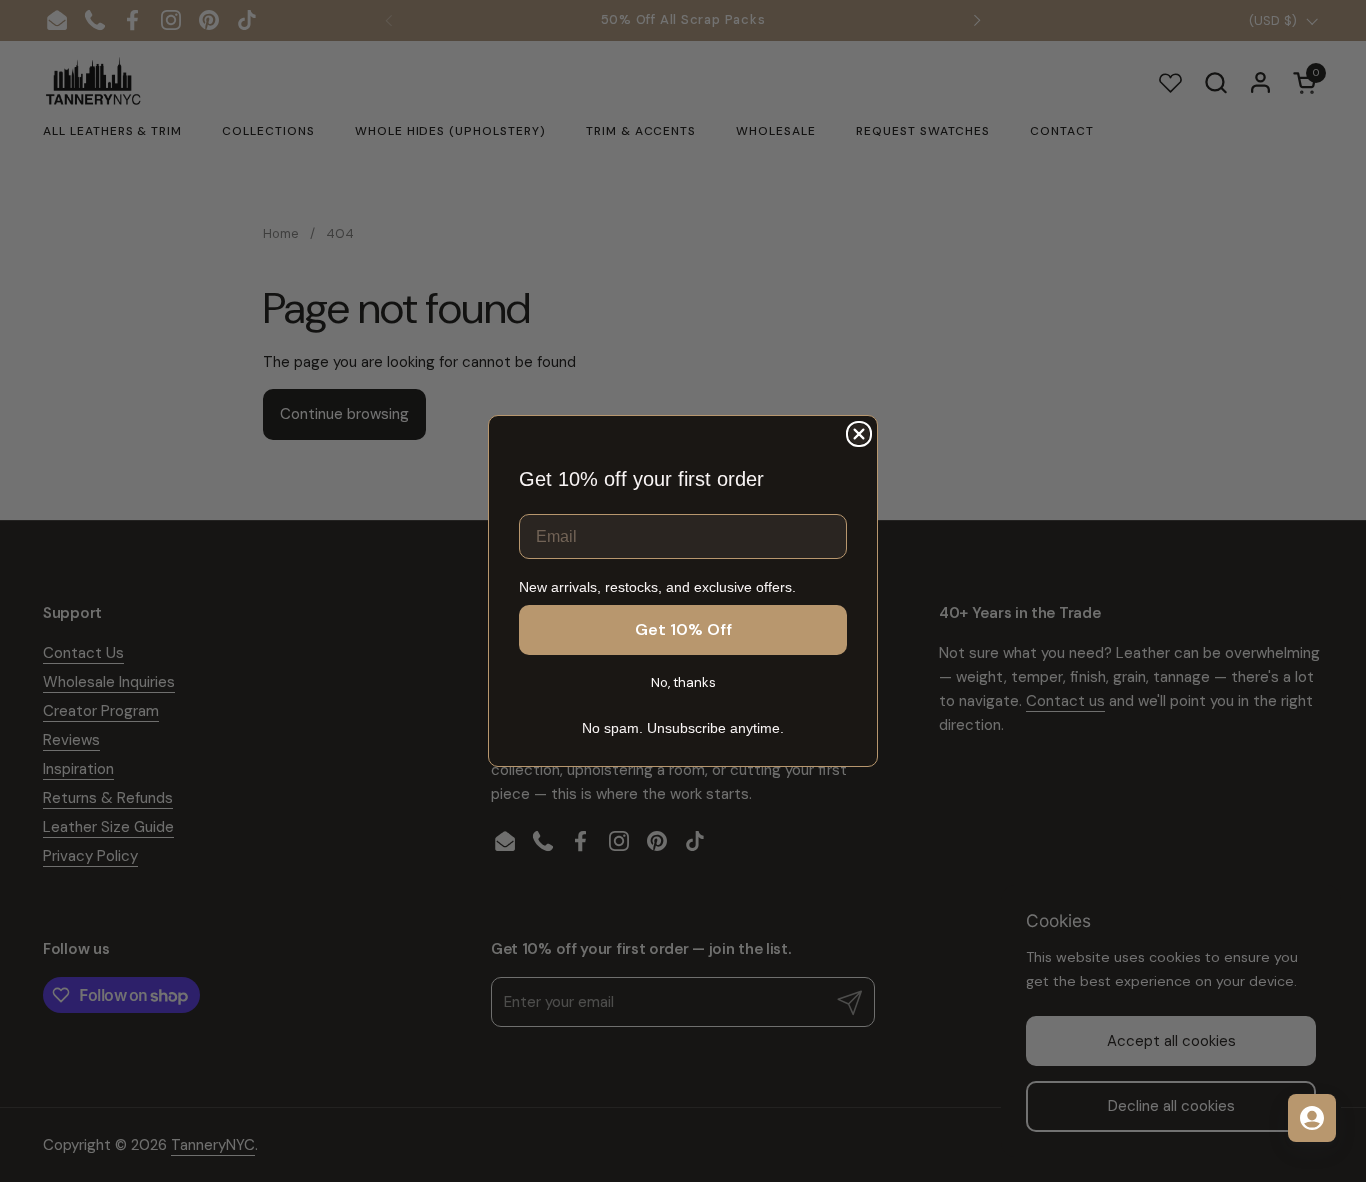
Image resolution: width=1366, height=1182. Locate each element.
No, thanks (683, 682)
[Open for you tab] (1312, 1118)
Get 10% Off (683, 629)
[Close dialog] (859, 434)
